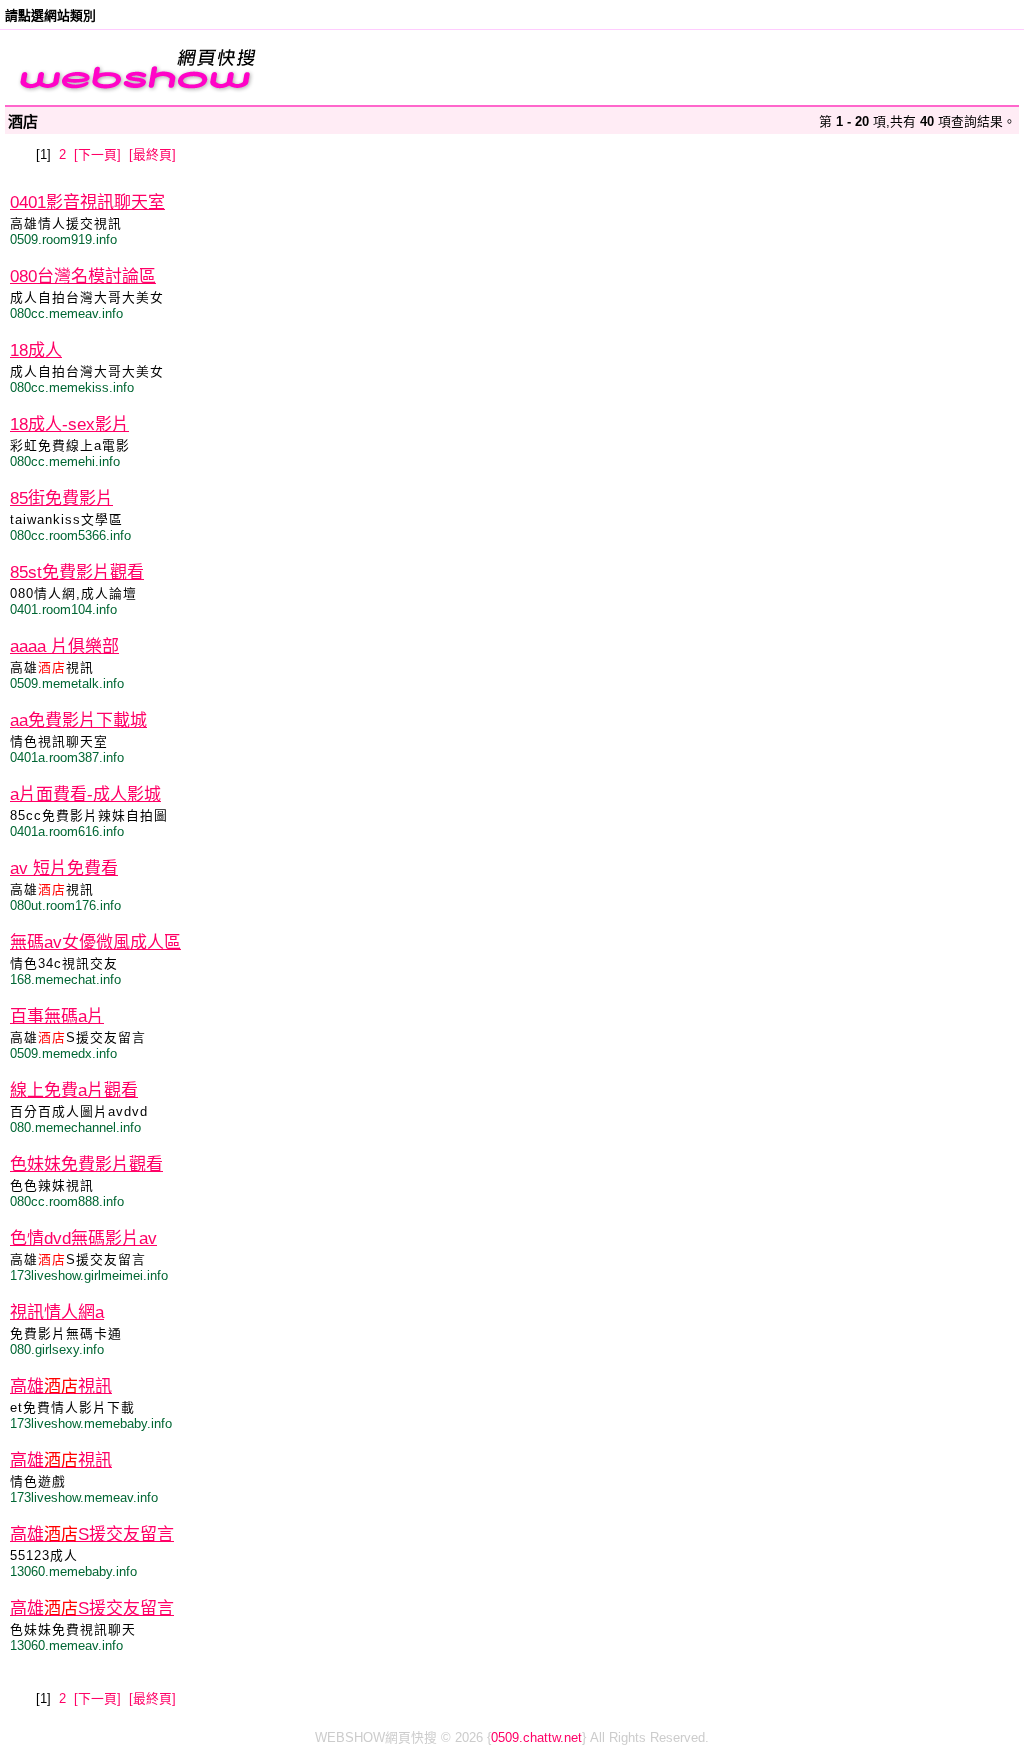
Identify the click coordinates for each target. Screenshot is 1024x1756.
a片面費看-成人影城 (85, 794)
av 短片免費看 (64, 868)
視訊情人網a (57, 1312)
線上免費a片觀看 (74, 1090)
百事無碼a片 (57, 1016)
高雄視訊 (61, 1386)
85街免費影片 (61, 498)
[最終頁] (152, 154)
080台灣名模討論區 (83, 276)
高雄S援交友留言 (92, 1534)
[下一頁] (97, 154)
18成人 (36, 350)
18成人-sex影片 (69, 424)
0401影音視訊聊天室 (87, 202)
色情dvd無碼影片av (83, 1238)
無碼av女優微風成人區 (95, 942)
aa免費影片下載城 (78, 720)
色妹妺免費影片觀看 (86, 1164)
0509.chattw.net (536, 1737)
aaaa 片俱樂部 (64, 646)
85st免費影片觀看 (77, 572)
